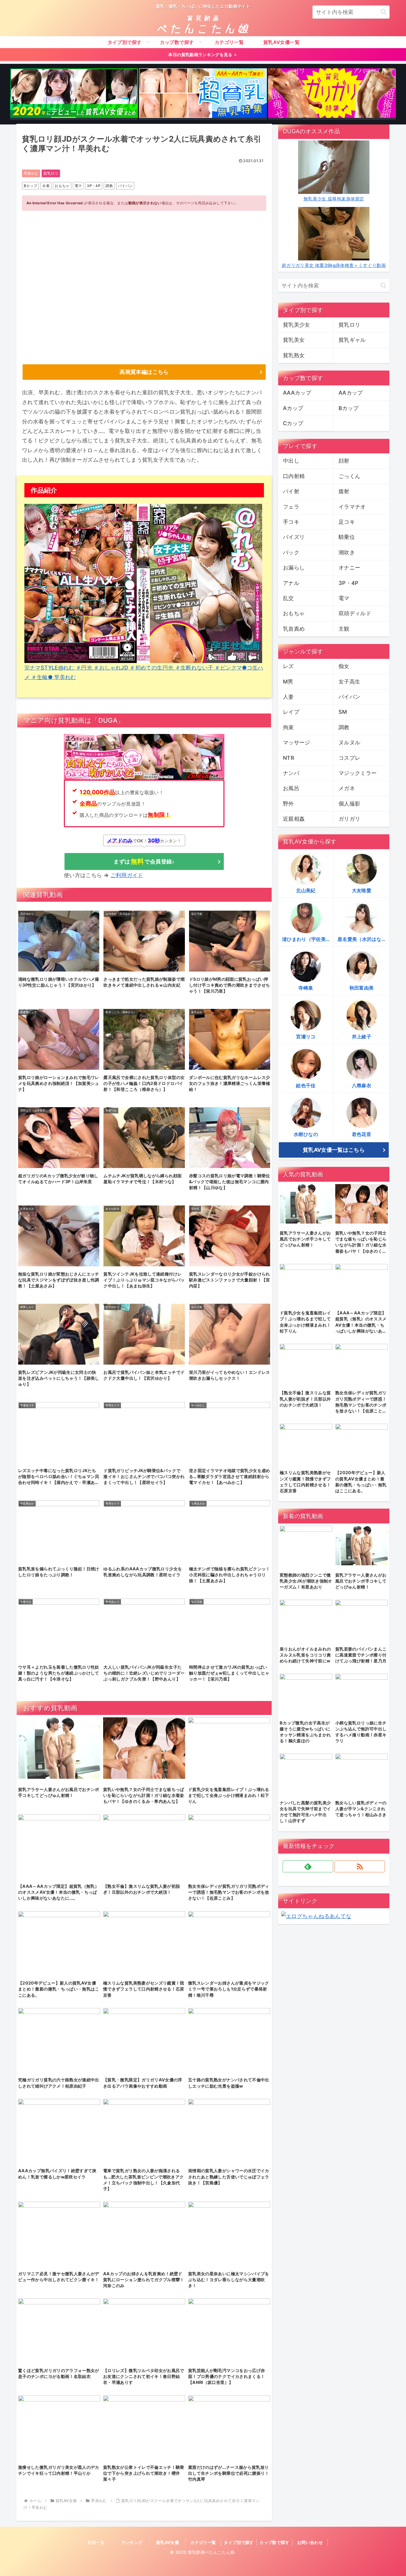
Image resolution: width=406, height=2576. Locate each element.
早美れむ (31, 173)
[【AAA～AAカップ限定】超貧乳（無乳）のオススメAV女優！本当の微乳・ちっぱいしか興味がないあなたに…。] (203, 94)
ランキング (132, 2542)
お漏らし (294, 568)
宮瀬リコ (306, 1037)
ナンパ (291, 773)
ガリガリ (349, 819)
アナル (291, 583)
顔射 (344, 461)
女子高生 (349, 682)
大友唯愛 (362, 890)
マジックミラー (358, 773)
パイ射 (291, 491)
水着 (46, 186)
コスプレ (349, 758)
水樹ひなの (306, 1134)
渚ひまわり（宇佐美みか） (308, 939)
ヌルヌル (349, 742)
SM (343, 712)
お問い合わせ (310, 2542)
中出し (291, 461)
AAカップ (351, 393)
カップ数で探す (274, 2542)
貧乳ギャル (352, 340)
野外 (288, 804)
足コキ (347, 522)
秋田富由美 (362, 988)
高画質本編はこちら (144, 372)
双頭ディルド (355, 613)
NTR (289, 758)
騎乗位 (347, 537)
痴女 (344, 666)
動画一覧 (96, 2542)
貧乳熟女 (294, 355)
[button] (384, 12)
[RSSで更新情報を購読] (360, 1866)
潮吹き (347, 552)
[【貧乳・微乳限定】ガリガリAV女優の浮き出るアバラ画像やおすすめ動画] (332, 94)
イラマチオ (352, 507)
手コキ (291, 522)
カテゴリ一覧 (203, 2542)
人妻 (288, 697)
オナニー (349, 568)
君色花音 (362, 1134)
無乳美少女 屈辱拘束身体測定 (334, 199)
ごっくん (349, 476)
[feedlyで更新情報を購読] (308, 1866)
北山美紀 (306, 890)
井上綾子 (362, 1037)
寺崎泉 (306, 988)
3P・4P (94, 186)
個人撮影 (349, 804)
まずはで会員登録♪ (144, 861)
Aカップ (293, 408)
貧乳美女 (294, 340)
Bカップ (30, 186)
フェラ (291, 507)
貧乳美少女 (297, 325)
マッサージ (297, 742)
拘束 (288, 727)
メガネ (347, 788)
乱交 (288, 598)
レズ (288, 666)
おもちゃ (62, 186)
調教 (109, 186)
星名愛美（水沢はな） (362, 939)
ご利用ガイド (127, 875)
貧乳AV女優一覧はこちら (334, 1150)
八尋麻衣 (362, 1086)
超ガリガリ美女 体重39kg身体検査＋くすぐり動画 (334, 265)
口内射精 (294, 476)
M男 (288, 682)
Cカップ (293, 423)
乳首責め (294, 629)
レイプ (291, 712)
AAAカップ (297, 393)
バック (291, 552)
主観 (344, 629)
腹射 (344, 491)
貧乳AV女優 (167, 2542)
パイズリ (294, 537)
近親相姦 (294, 819)
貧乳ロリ (51, 173)
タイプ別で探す (239, 2542)
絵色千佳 (306, 1086)
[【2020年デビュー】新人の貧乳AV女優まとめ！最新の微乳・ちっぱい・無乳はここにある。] (74, 94)
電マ (78, 186)
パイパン (125, 186)
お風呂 (291, 788)
